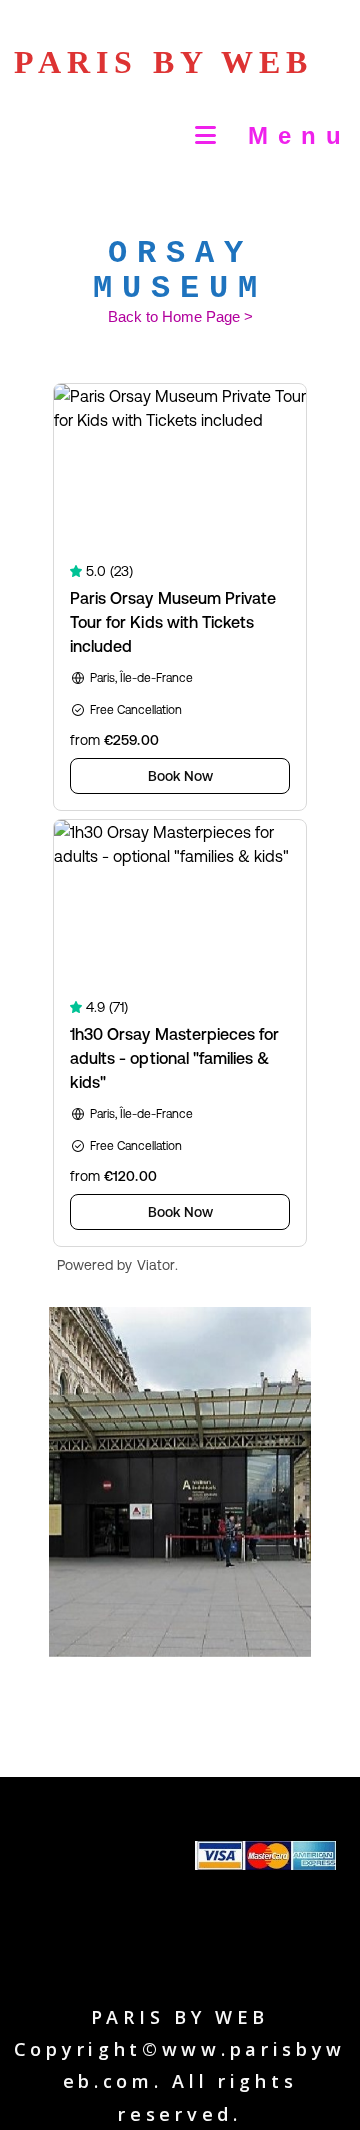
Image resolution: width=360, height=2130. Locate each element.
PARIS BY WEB (163, 62)
